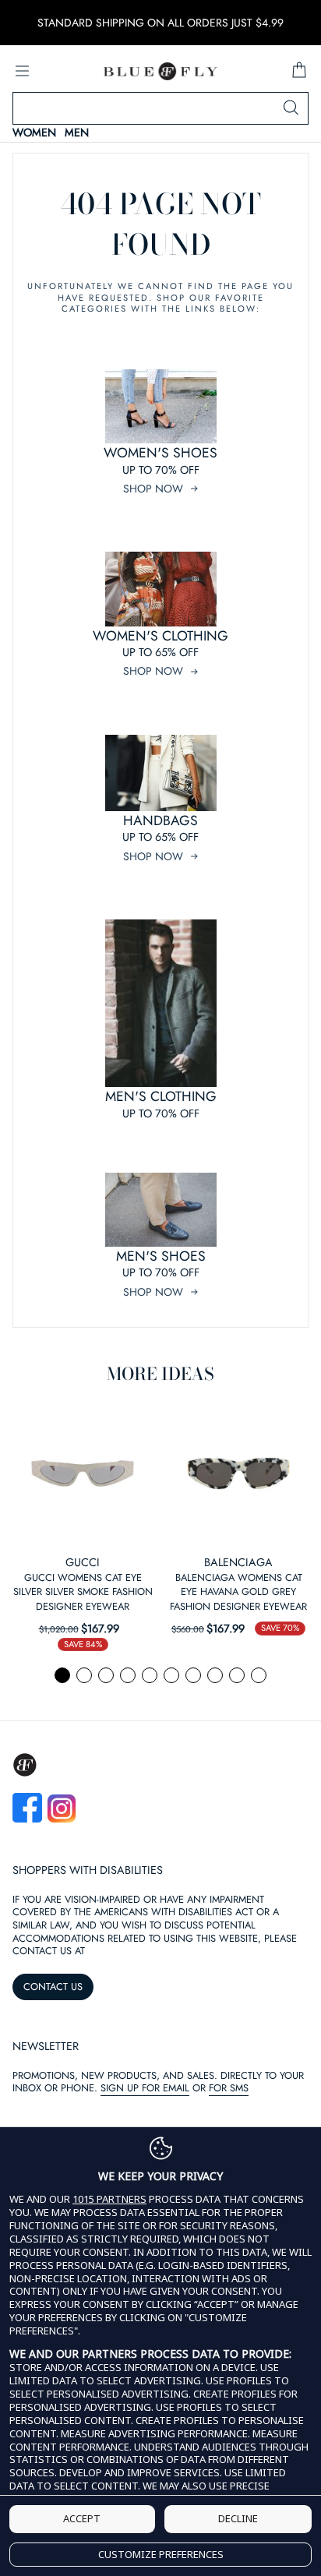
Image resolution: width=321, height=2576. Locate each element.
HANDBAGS (160, 820)
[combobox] (160, 108)
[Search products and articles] (291, 108)
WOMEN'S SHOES (160, 453)
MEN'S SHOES (161, 1256)
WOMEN (34, 133)
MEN (77, 133)
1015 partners (109, 2199)
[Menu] (22, 71)
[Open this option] (83, 1473)
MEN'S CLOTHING (161, 1096)
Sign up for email (145, 2088)
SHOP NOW (153, 489)
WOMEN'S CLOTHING (160, 636)
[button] (62, 1675)
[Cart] (299, 71)
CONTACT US (53, 1987)
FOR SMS (229, 2088)
